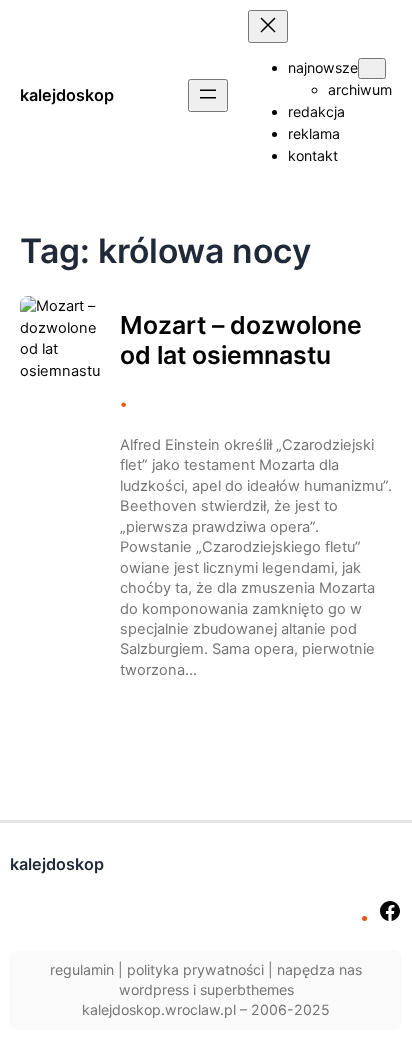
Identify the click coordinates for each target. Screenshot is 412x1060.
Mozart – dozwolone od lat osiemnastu (241, 340)
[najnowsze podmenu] (372, 68)
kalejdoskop (67, 95)
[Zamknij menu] (268, 26)
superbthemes (247, 989)
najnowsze (323, 67)
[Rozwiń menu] (208, 95)
